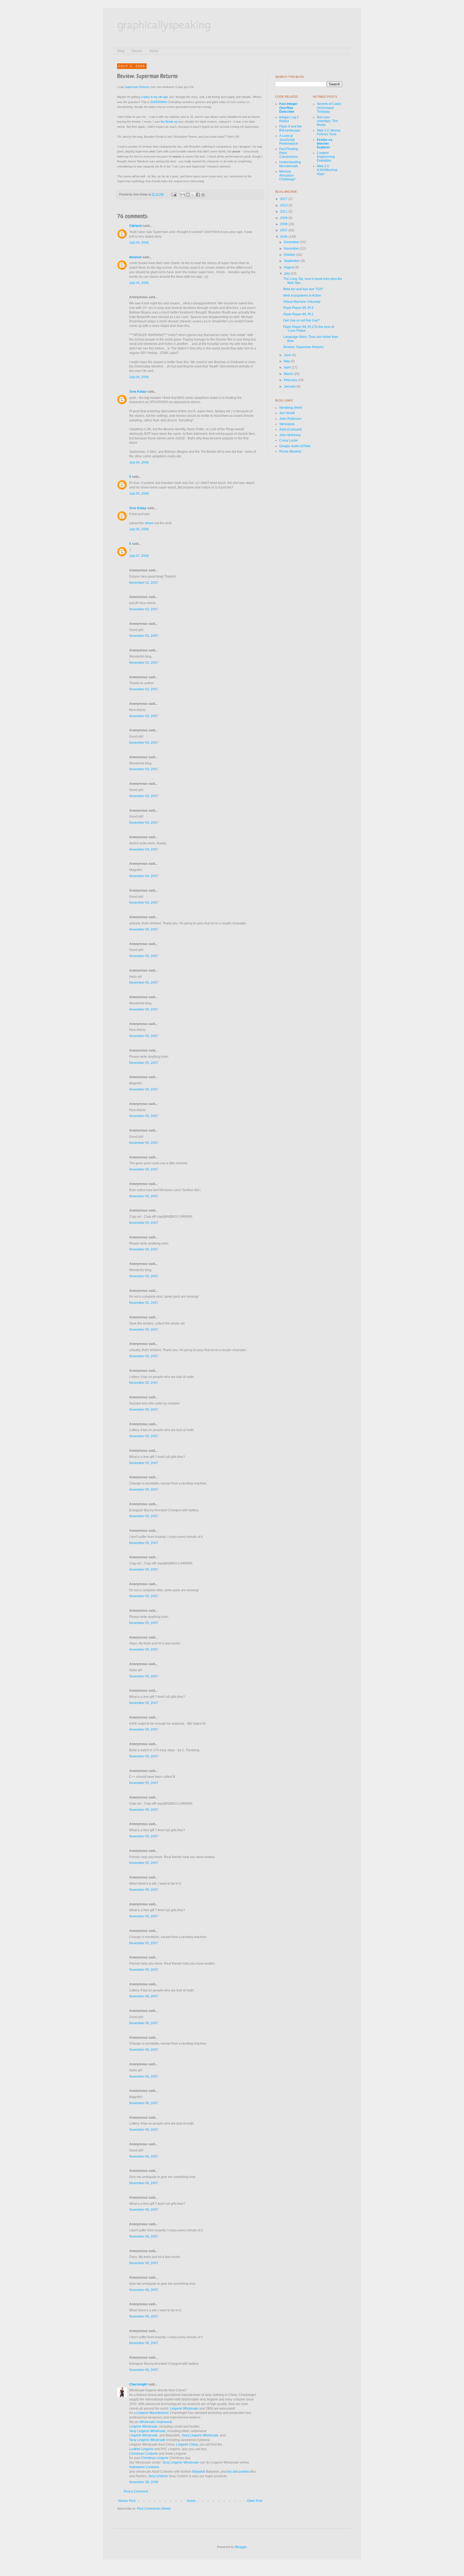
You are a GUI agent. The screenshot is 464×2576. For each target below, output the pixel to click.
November (292, 249)
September (292, 261)
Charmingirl (138, 2384)
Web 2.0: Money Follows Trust (329, 132)
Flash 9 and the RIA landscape (291, 128)
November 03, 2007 (144, 716)
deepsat (135, 257)
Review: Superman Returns (303, 347)
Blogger (241, 2547)
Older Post (255, 2501)
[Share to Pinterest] (203, 195)
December (292, 242)
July (287, 273)
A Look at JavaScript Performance (289, 140)
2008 (284, 224)
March (289, 374)
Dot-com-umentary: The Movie (327, 121)
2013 (284, 205)
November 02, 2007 (144, 583)
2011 (284, 211)
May (287, 361)
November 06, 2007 (144, 1996)
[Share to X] (193, 195)
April (288, 367)
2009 (284, 218)
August (289, 267)
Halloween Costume (144, 2467)
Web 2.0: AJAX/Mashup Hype (327, 170)
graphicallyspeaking (164, 24)
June (288, 355)
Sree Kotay (138, 392)
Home (191, 2501)
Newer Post (127, 2501)
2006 (284, 237)
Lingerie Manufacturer (152, 2413)
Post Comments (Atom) (154, 2509)
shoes (149, 523)
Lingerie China (187, 2444)
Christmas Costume (144, 2454)
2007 (284, 230)
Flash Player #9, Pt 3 (298, 308)
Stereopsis (287, 424)
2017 (284, 199)
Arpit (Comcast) (291, 429)
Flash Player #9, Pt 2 (298, 314)
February (291, 380)
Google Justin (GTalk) (295, 446)
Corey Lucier (289, 440)
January (290, 386)
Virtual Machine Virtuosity (302, 302)
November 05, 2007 (144, 929)
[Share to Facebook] (198, 195)
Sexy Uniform (158, 2476)
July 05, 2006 (139, 494)
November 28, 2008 (144, 2482)
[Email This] (183, 195)
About (154, 51)
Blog (121, 51)
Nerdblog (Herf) (291, 408)
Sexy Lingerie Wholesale (147, 2431)
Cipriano (136, 226)
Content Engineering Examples (326, 157)
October (290, 255)
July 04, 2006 (139, 243)
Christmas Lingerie (155, 2458)
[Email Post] (174, 194)
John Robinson (290, 419)
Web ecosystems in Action (302, 295)
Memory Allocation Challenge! (287, 175)
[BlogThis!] (188, 195)
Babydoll (199, 2472)
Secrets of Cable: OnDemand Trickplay (329, 108)
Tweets (137, 51)
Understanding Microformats (290, 164)
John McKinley (290, 435)
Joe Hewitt (287, 413)
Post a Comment (136, 2491)
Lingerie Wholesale (184, 2409)
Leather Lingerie (141, 2449)
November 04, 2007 (144, 849)
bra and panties (238, 2472)
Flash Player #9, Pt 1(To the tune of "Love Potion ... (309, 329)
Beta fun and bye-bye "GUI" (303, 289)
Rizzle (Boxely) (290, 451)
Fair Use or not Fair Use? (302, 320)
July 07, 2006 (139, 556)
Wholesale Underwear (156, 2422)
